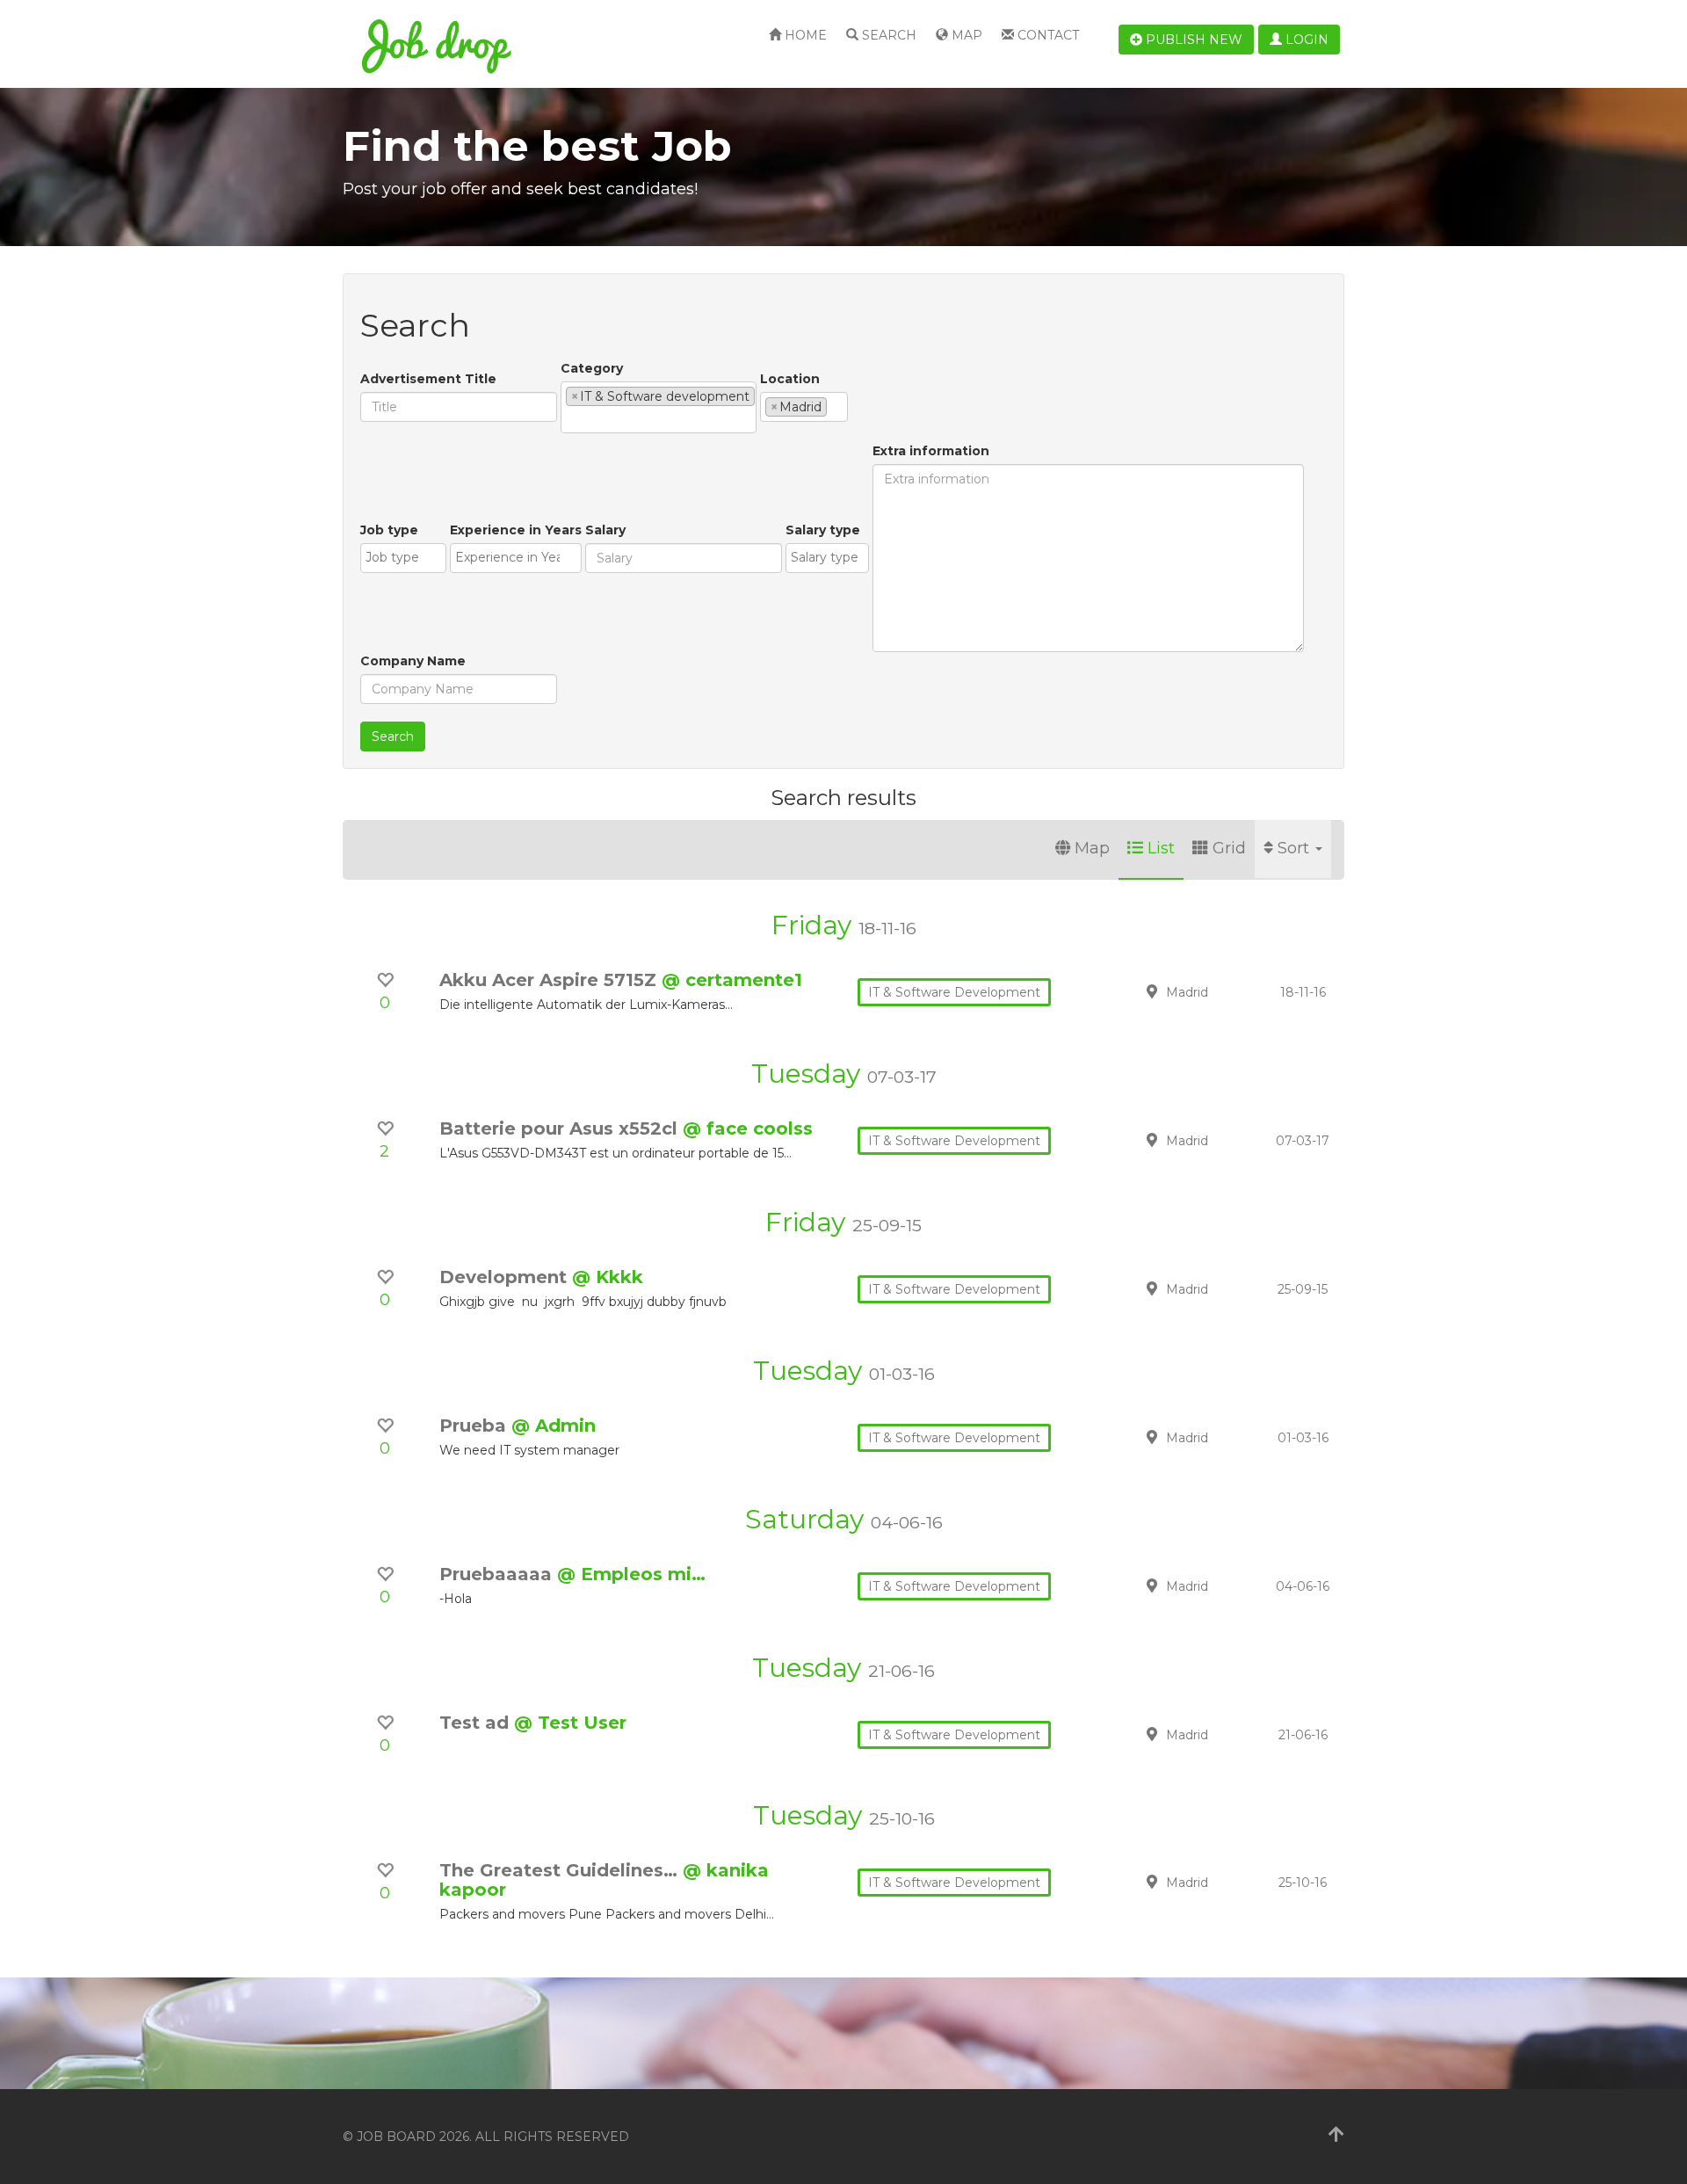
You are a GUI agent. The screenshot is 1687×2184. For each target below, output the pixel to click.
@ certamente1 (732, 980)
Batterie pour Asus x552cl (561, 1128)
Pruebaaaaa (498, 1574)
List (1161, 848)
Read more (1220, 991)
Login (1305, 40)
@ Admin (554, 1426)
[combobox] (659, 407)
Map (965, 35)
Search (887, 35)
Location (790, 379)
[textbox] (571, 419)
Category (592, 368)
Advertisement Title (428, 379)
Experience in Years (516, 530)
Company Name (413, 661)
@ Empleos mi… (631, 1574)
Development (506, 1277)
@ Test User (570, 1723)
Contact (1046, 35)
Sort (1296, 848)
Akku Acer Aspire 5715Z (550, 980)
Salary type (823, 530)
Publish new (1192, 40)
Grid (1229, 848)
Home (804, 35)
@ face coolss (748, 1128)
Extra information (931, 451)
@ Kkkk (608, 1277)
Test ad (477, 1723)
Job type (389, 530)
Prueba (475, 1426)
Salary (605, 530)
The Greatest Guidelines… (561, 1870)
